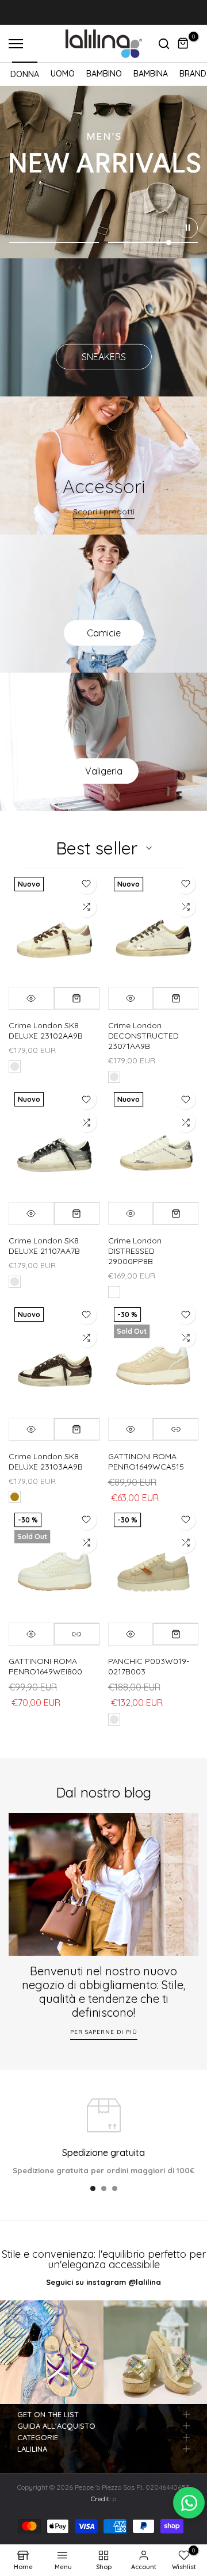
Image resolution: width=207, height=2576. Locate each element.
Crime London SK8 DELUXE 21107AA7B (44, 1246)
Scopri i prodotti (104, 512)
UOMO (63, 74)
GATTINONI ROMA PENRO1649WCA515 (146, 1461)
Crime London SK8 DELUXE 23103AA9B (46, 1461)
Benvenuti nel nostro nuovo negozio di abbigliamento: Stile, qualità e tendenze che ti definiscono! (104, 1992)
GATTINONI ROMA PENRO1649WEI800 (45, 1666)
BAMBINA (151, 74)
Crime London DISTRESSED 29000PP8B (135, 1251)
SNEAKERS (104, 357)
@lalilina (145, 2282)
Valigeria (104, 771)
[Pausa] (187, 228)
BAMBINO (104, 74)
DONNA (25, 74)
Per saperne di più (104, 2032)
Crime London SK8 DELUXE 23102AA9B (46, 1031)
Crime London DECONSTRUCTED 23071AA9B (143, 1036)
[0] (183, 44)
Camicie (104, 633)
